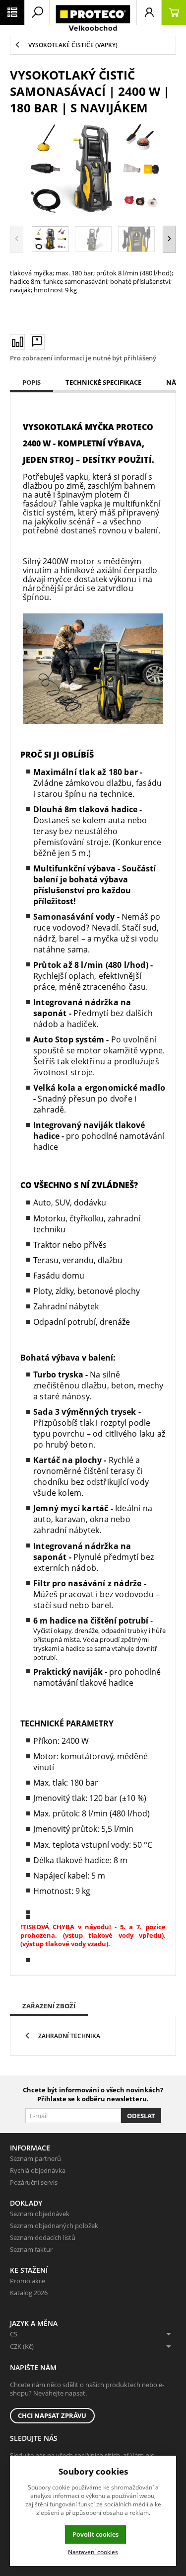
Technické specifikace (103, 382)
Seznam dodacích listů (43, 2237)
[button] (169, 239)
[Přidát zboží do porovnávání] (17, 342)
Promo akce (28, 2281)
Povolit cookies (95, 2534)
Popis (31, 382)
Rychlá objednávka (38, 2170)
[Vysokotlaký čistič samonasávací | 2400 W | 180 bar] (93, 169)
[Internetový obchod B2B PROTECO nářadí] (93, 18)
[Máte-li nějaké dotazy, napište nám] (37, 342)
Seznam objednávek (40, 2214)
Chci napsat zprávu (52, 2415)
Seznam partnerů (35, 2158)
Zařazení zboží (49, 2006)
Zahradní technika (69, 2036)
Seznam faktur (31, 2249)
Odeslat (141, 2116)
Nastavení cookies (93, 2552)
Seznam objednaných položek (54, 2226)
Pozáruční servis (34, 2182)
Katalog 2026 (29, 2293)
